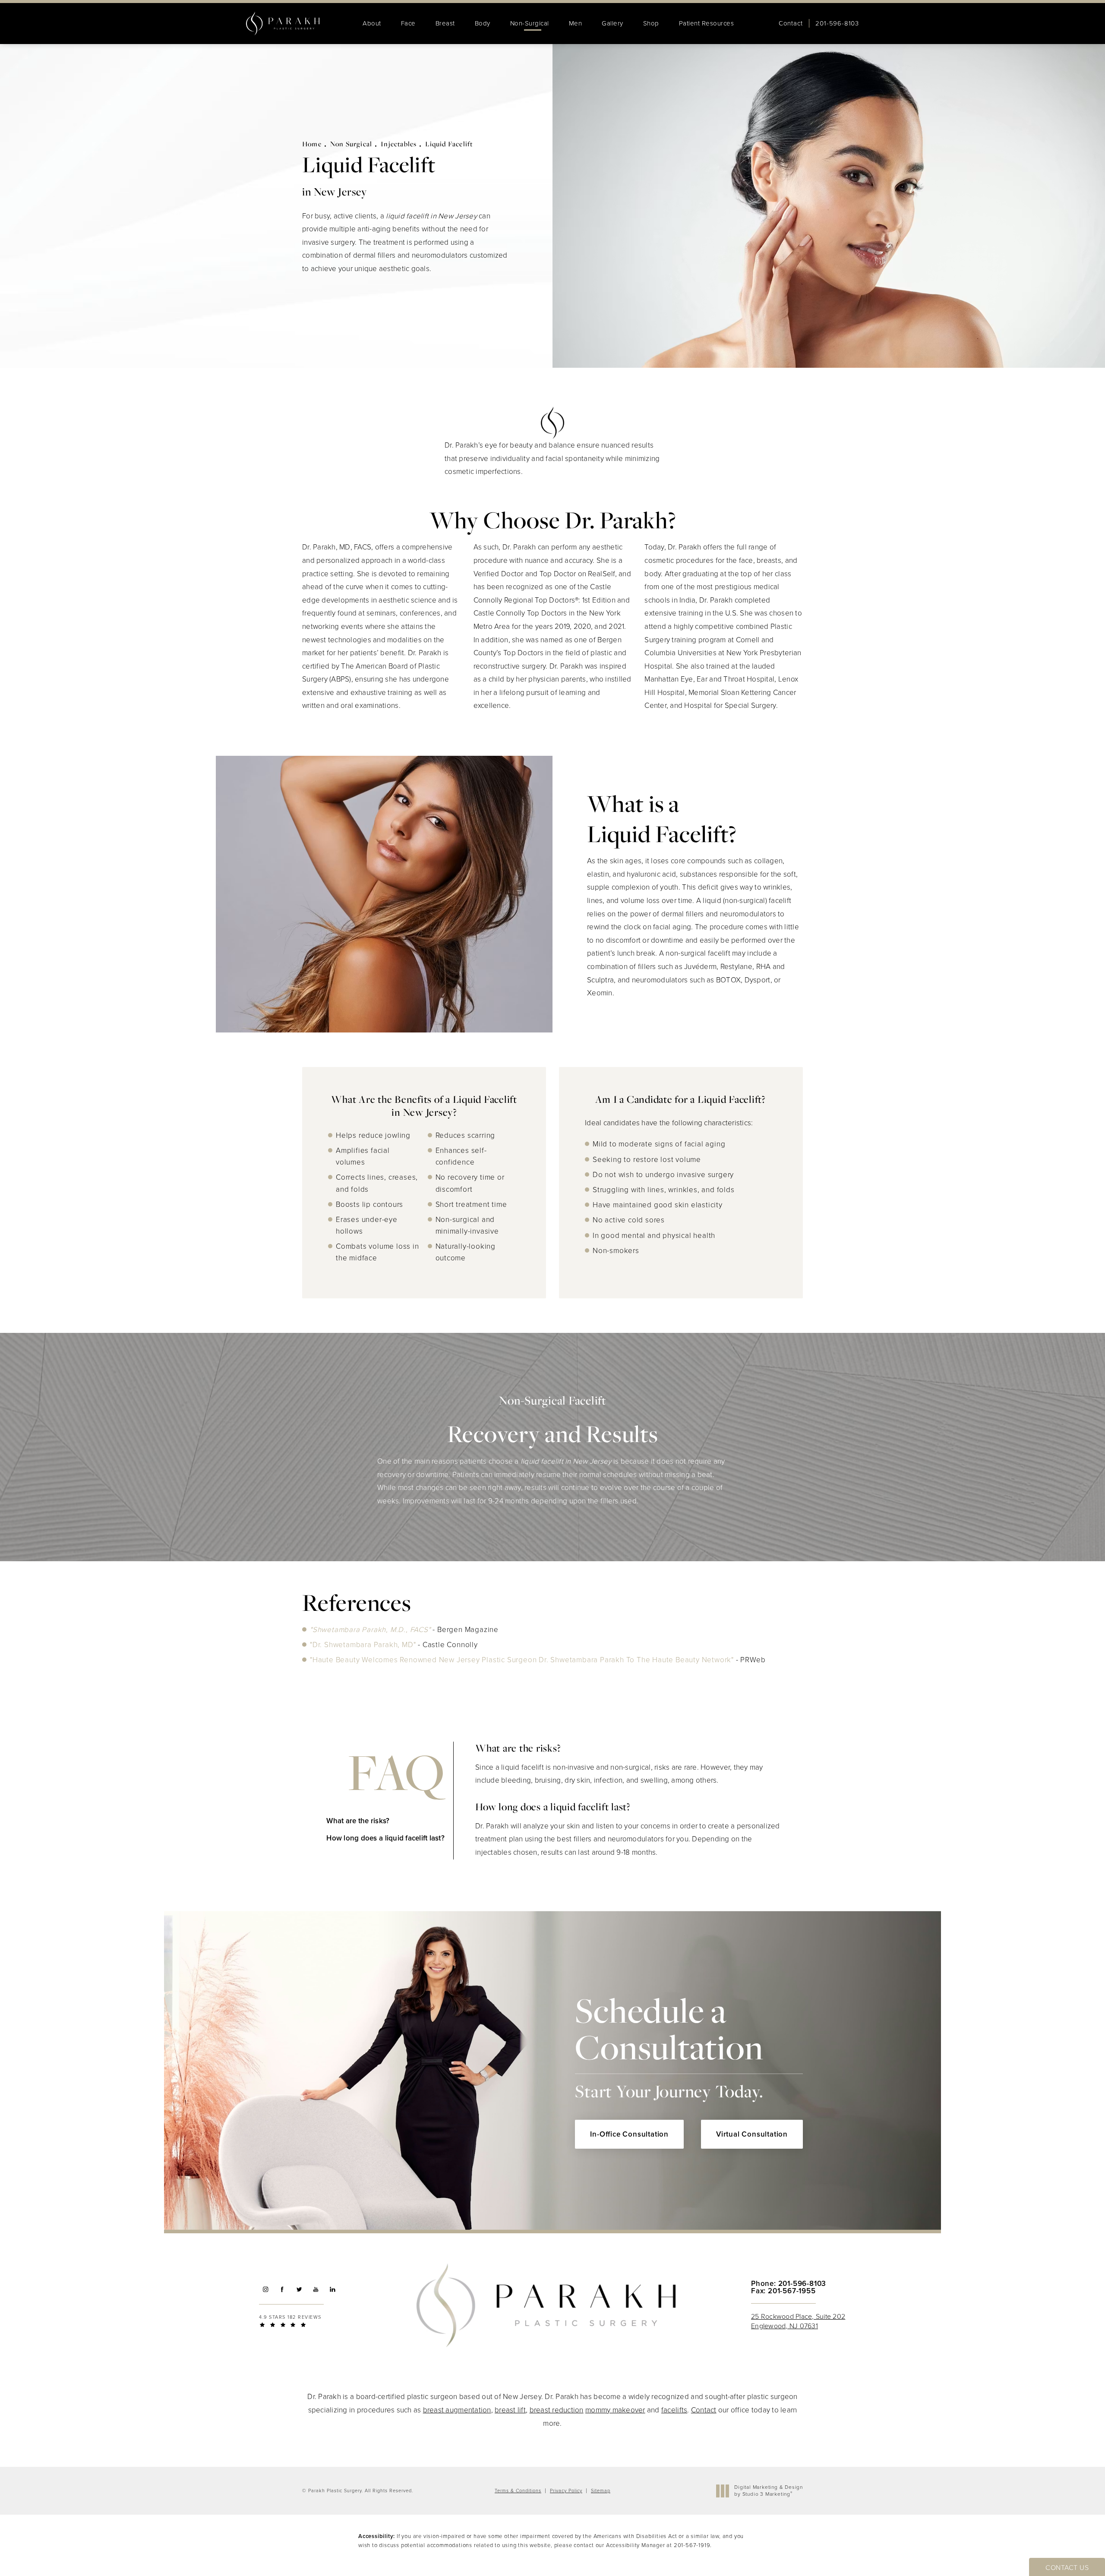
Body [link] (483, 23)
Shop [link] (651, 23)
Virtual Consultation (752, 2134)
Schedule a (669, 2046)
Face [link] (408, 23)
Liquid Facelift (449, 144)
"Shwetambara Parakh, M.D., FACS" (371, 1630)
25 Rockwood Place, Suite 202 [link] (798, 2321)
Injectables (399, 144)
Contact (791, 24)
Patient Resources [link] (707, 23)
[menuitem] (372, 24)
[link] (837, 24)
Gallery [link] (612, 23)
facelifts (674, 2410)
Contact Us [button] (1067, 2568)
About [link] (372, 23)
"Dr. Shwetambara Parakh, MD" (363, 1645)
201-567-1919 (692, 2545)
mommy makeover (615, 2410)
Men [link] (576, 23)
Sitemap (601, 2491)
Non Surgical (351, 144)
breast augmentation (457, 2410)
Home (312, 144)
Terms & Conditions (518, 2491)
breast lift (510, 2410)
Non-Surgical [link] (530, 23)
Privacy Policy (566, 2491)
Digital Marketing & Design (768, 2491)
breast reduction (557, 2410)
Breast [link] (445, 23)
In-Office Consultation (629, 2134)
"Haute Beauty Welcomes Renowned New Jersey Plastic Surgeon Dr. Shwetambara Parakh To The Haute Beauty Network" (522, 1660)
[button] (265, 2289)
